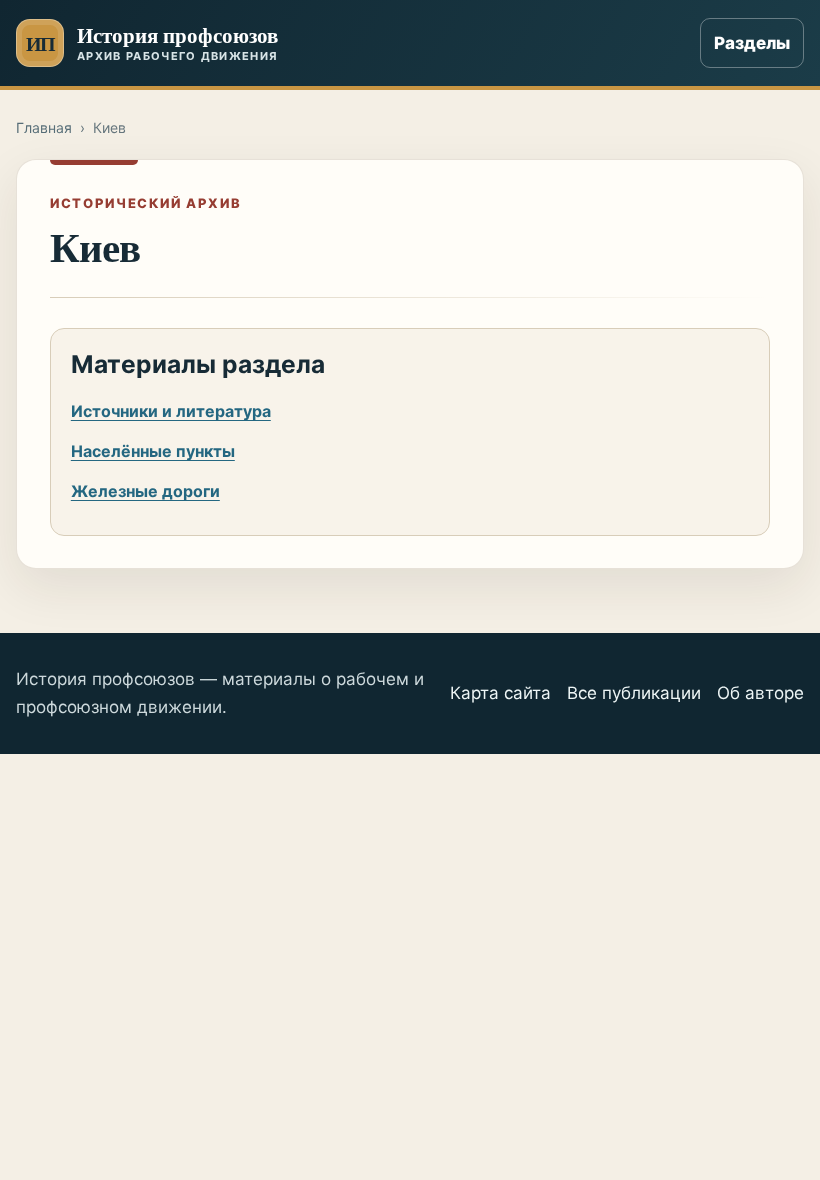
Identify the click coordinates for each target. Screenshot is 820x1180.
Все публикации (634, 693)
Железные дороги (145, 491)
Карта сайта (500, 693)
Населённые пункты (153, 451)
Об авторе (760, 693)
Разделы (752, 43)
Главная (44, 127)
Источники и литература (171, 411)
